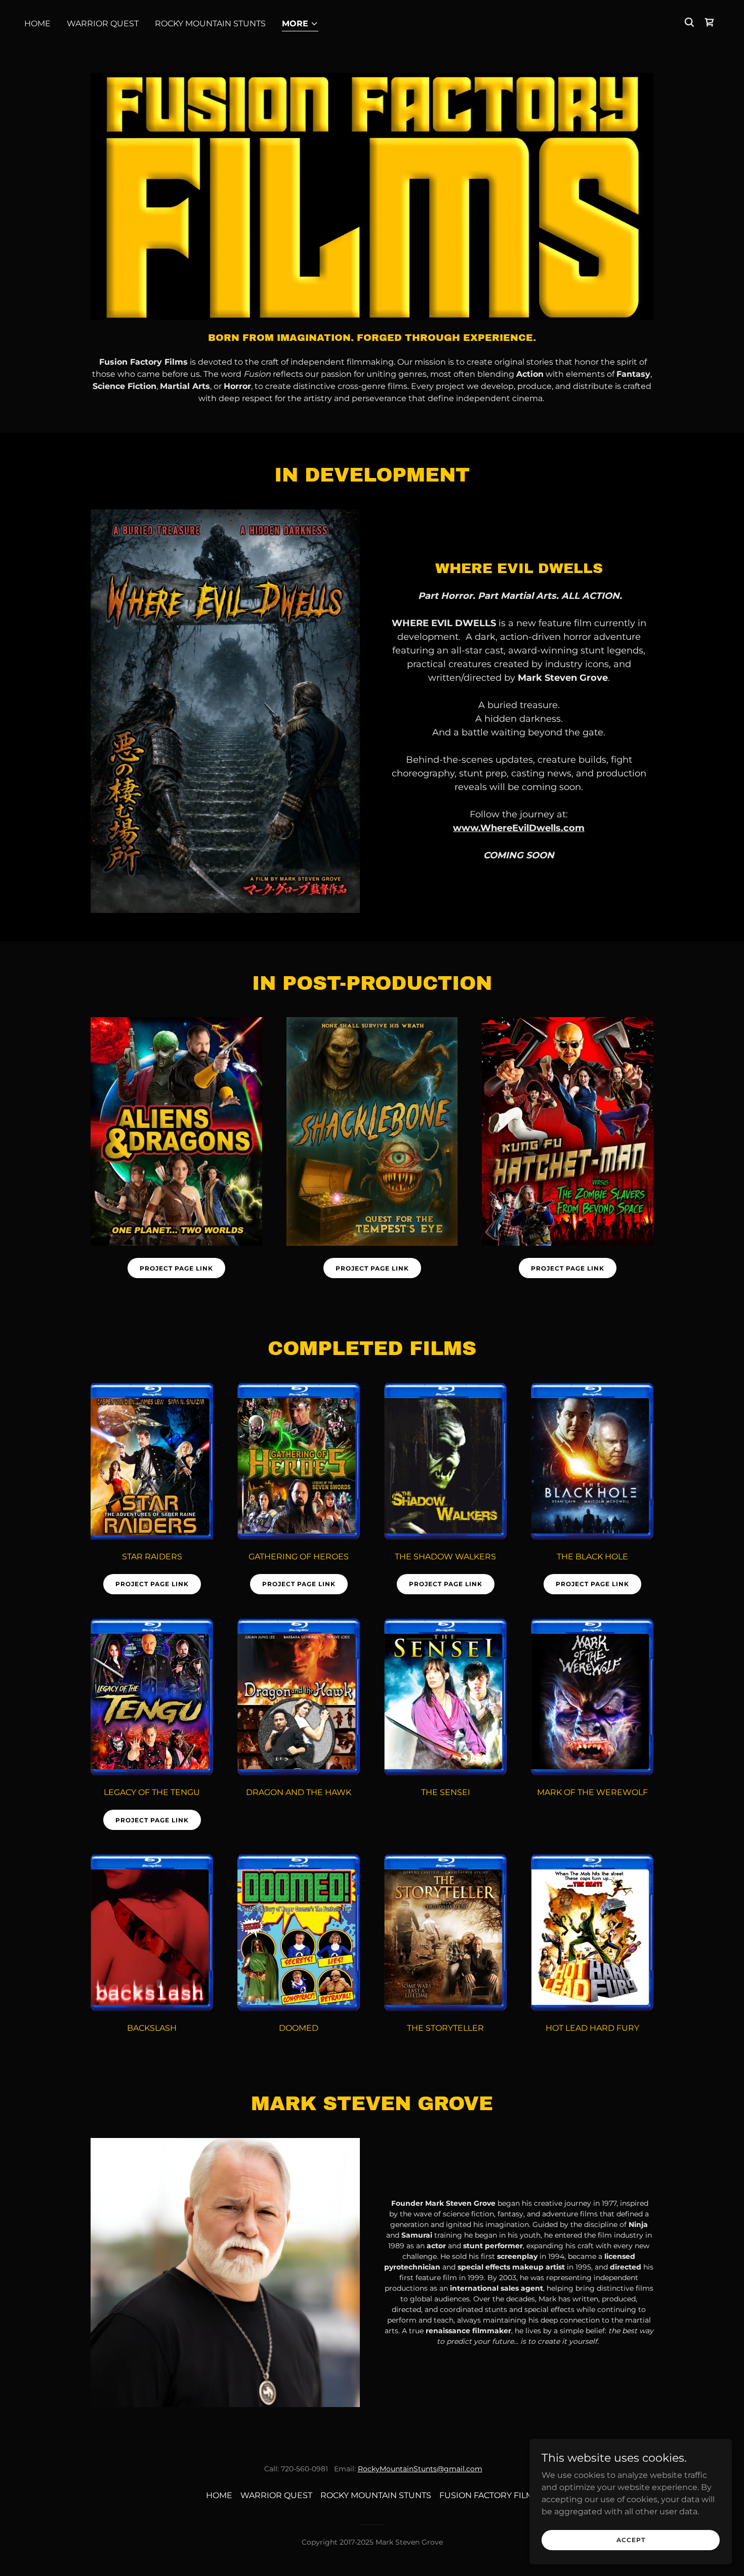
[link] (710, 22)
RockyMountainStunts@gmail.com (420, 2469)
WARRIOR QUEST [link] (103, 24)
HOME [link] (37, 24)
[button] (300, 25)
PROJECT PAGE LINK (176, 1268)
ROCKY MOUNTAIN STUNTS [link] (210, 24)
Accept (631, 2540)
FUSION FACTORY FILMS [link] (489, 2495)
